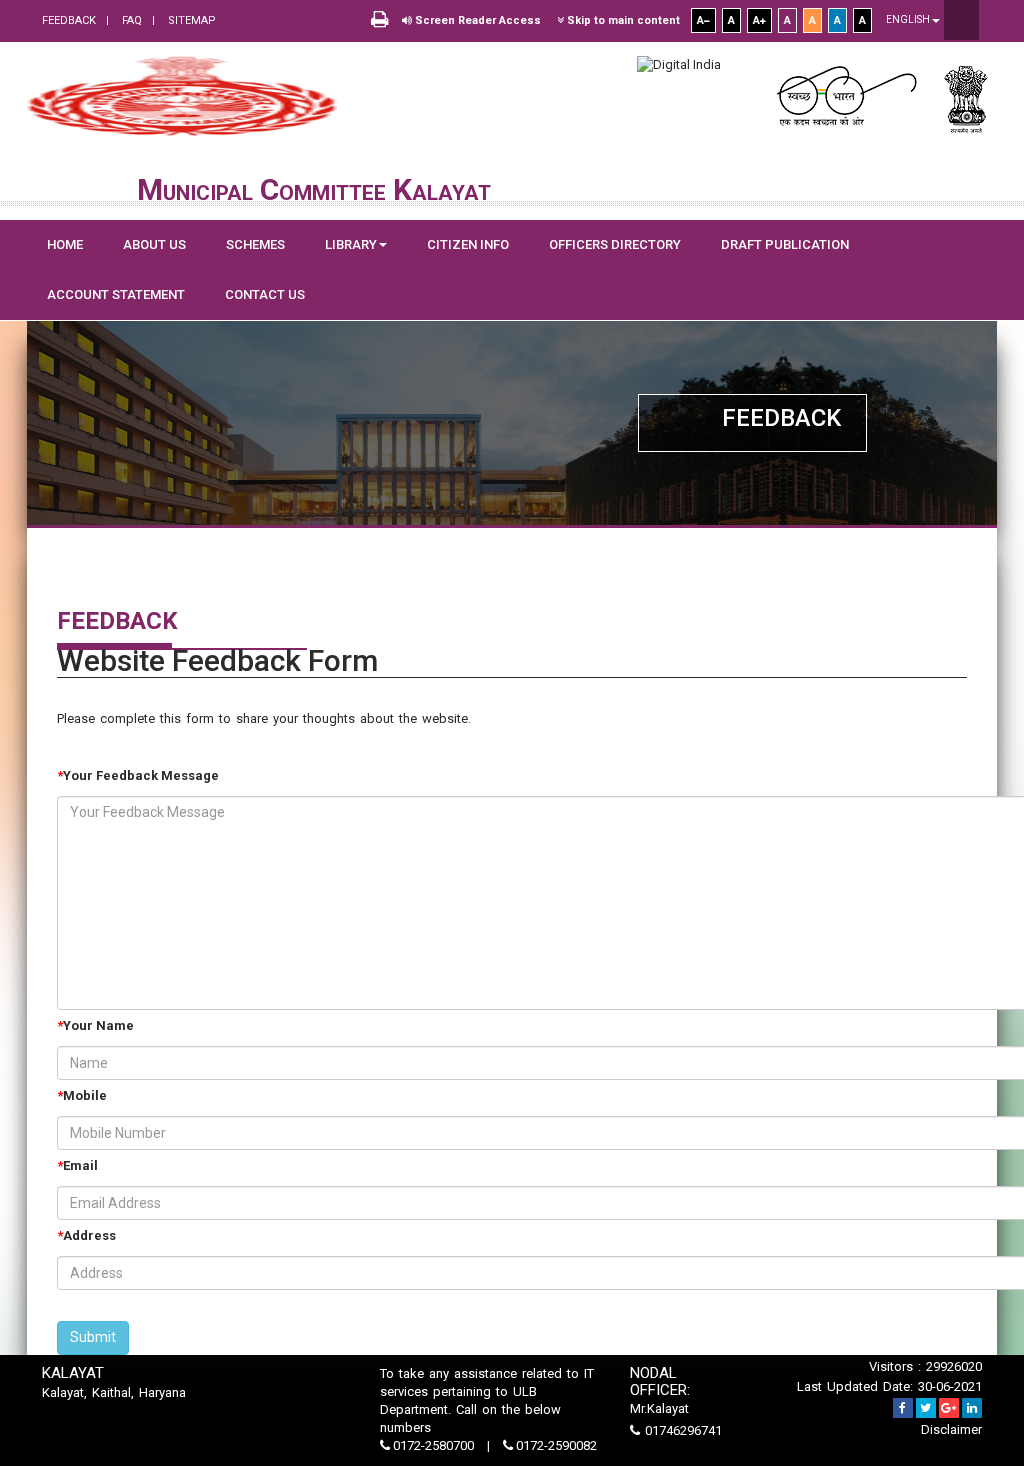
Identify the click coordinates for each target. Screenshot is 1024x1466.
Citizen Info (468, 244)
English (909, 19)
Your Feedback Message (141, 775)
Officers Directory (615, 244)
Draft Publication (785, 244)
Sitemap (190, 20)
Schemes (255, 244)
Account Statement (116, 294)
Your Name (98, 1025)
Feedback (69, 20)
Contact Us (265, 294)
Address (89, 1235)
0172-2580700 (433, 1445)
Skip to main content (622, 20)
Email (80, 1165)
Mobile (85, 1095)
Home (65, 244)
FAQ (130, 20)
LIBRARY (351, 244)
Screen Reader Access (476, 20)
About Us (154, 244)
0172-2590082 (555, 1445)
